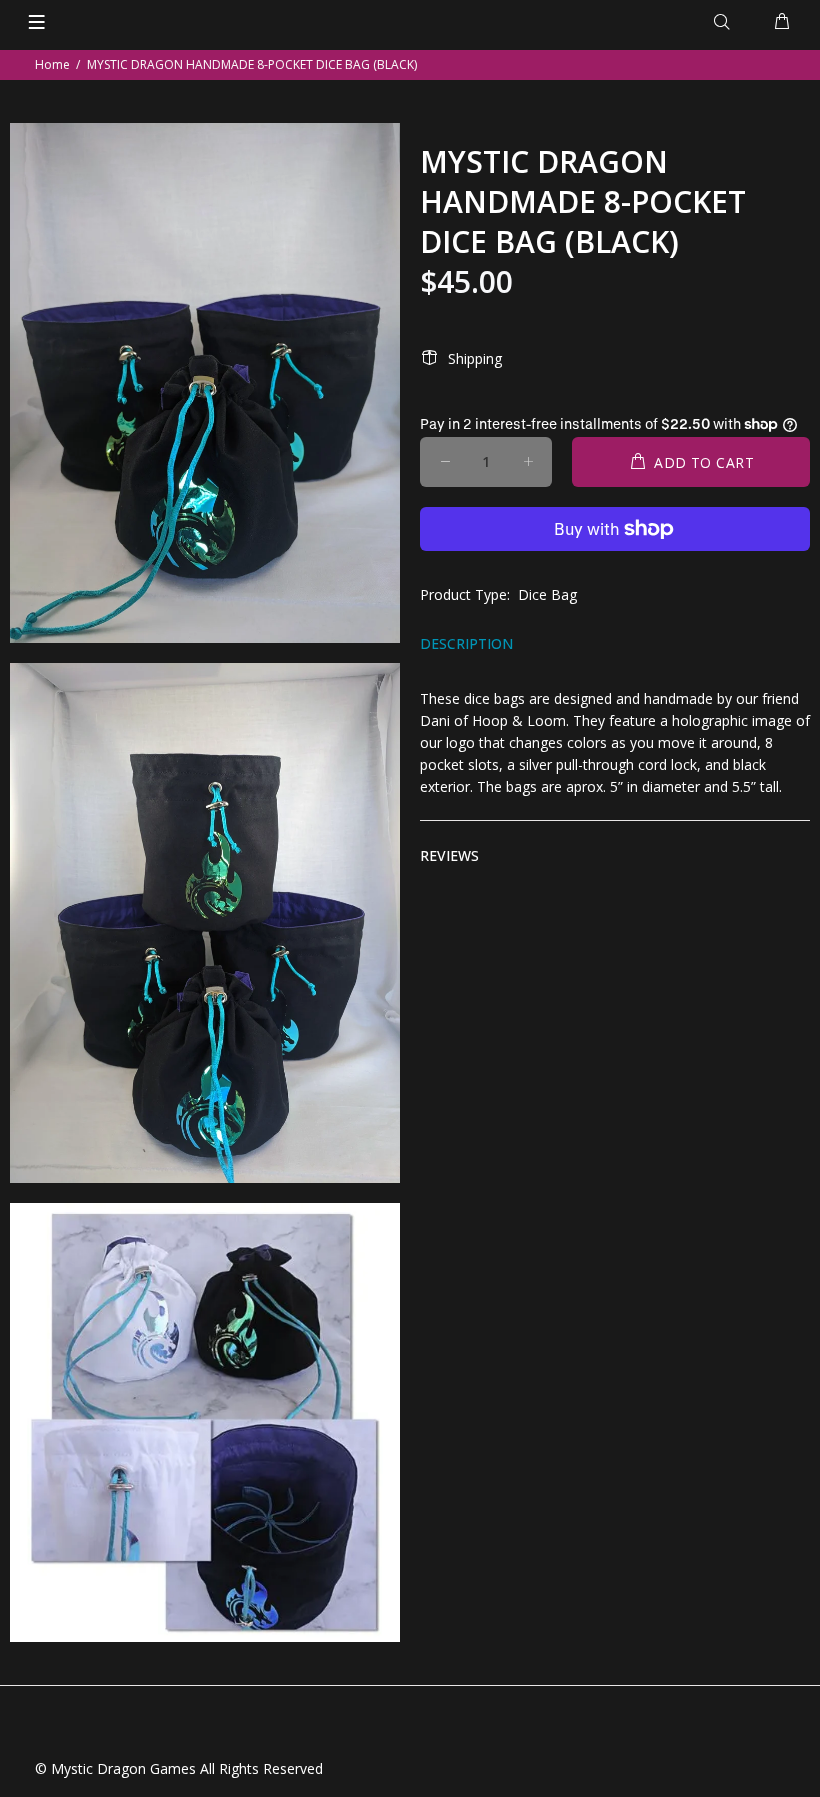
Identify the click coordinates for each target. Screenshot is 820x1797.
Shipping (475, 358)
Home (52, 64)
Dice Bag (547, 594)
